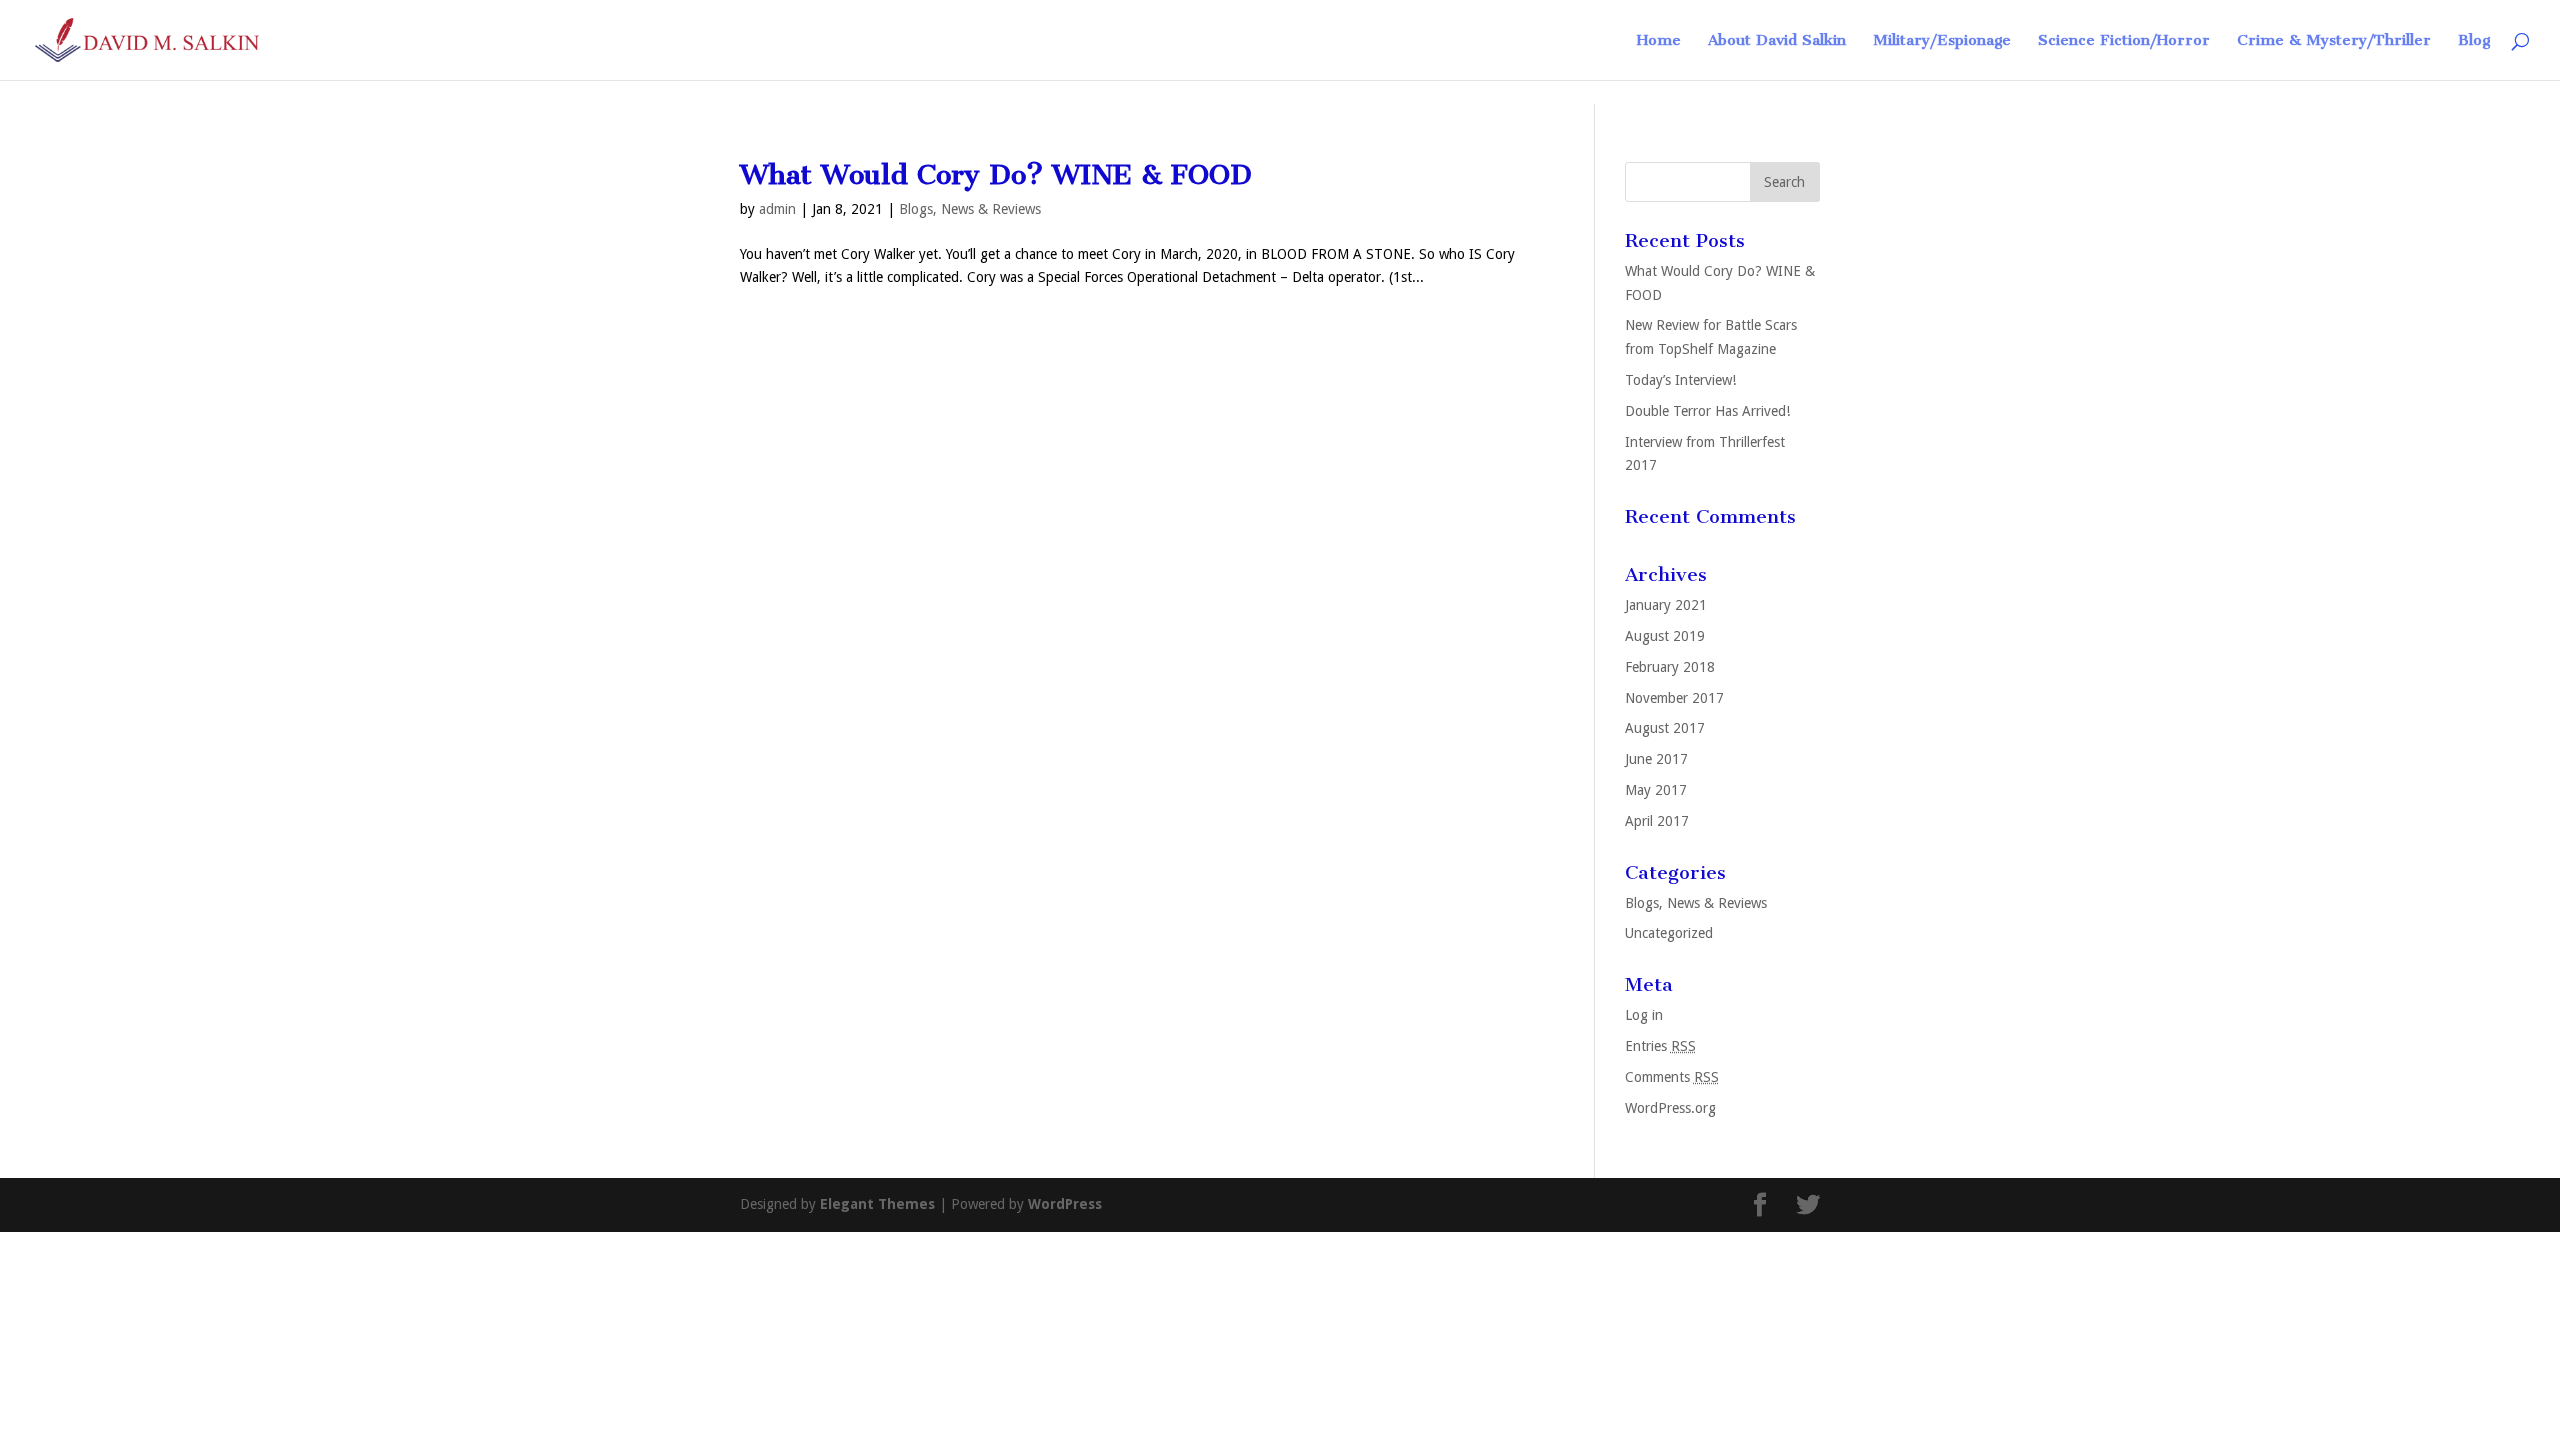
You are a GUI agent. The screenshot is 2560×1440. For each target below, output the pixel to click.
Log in (1644, 1015)
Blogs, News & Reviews (970, 209)
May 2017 (1656, 790)
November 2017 (1674, 698)
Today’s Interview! (1680, 380)
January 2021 (1666, 605)
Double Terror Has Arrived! (1707, 411)
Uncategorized (1669, 933)
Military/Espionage (1942, 41)
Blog (2474, 41)
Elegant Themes (877, 1204)
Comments (1672, 1077)
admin (777, 209)
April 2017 (1657, 821)
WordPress (1065, 1204)
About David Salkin (1777, 41)
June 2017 (1656, 759)
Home (1659, 41)
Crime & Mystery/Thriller (2334, 41)
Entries (1660, 1046)
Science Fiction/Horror (2124, 41)
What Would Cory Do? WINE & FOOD (996, 174)
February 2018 (1670, 667)
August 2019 (1665, 636)
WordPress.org (1670, 1108)
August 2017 (1665, 728)
